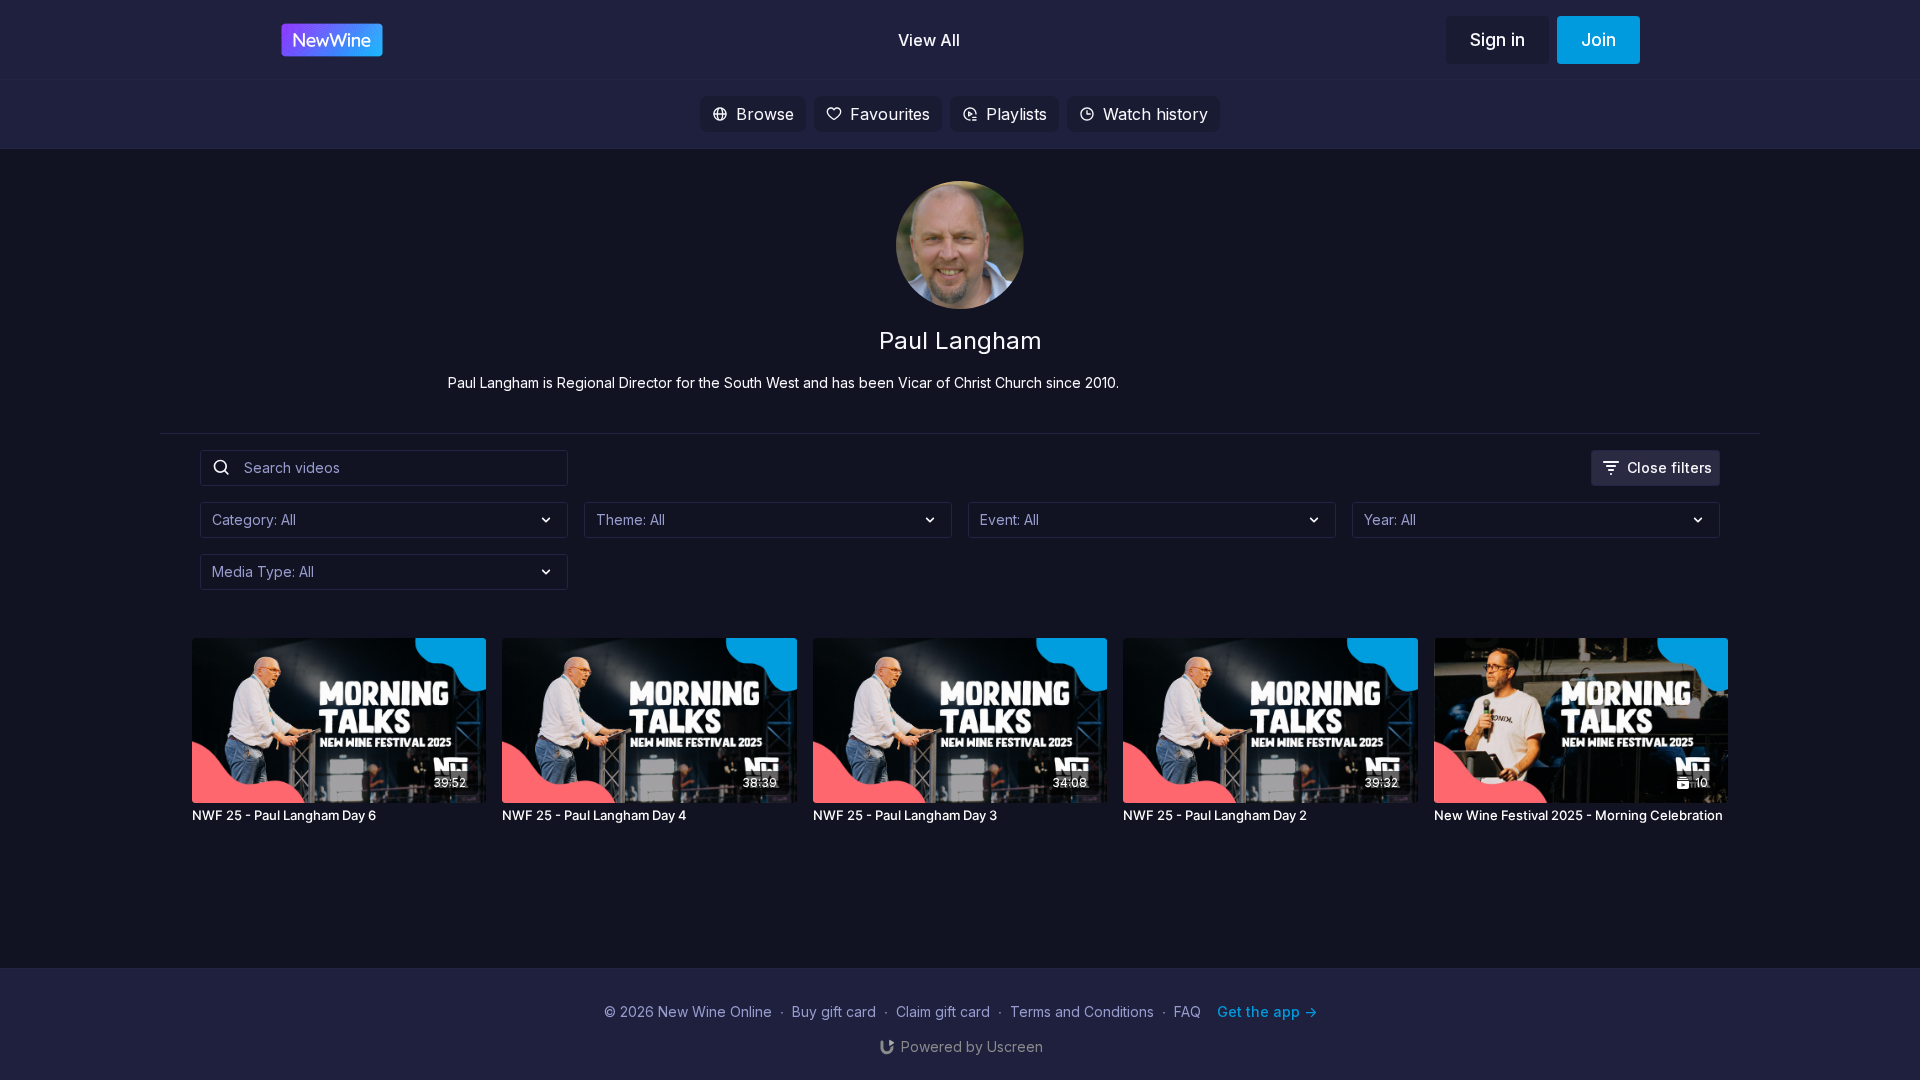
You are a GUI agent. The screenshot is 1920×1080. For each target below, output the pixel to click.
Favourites (890, 114)
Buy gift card (834, 1011)
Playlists (1016, 114)
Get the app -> (1267, 1011)
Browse (765, 114)
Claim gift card (943, 1011)
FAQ (1187, 1011)
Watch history (1155, 114)
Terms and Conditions (1082, 1011)
